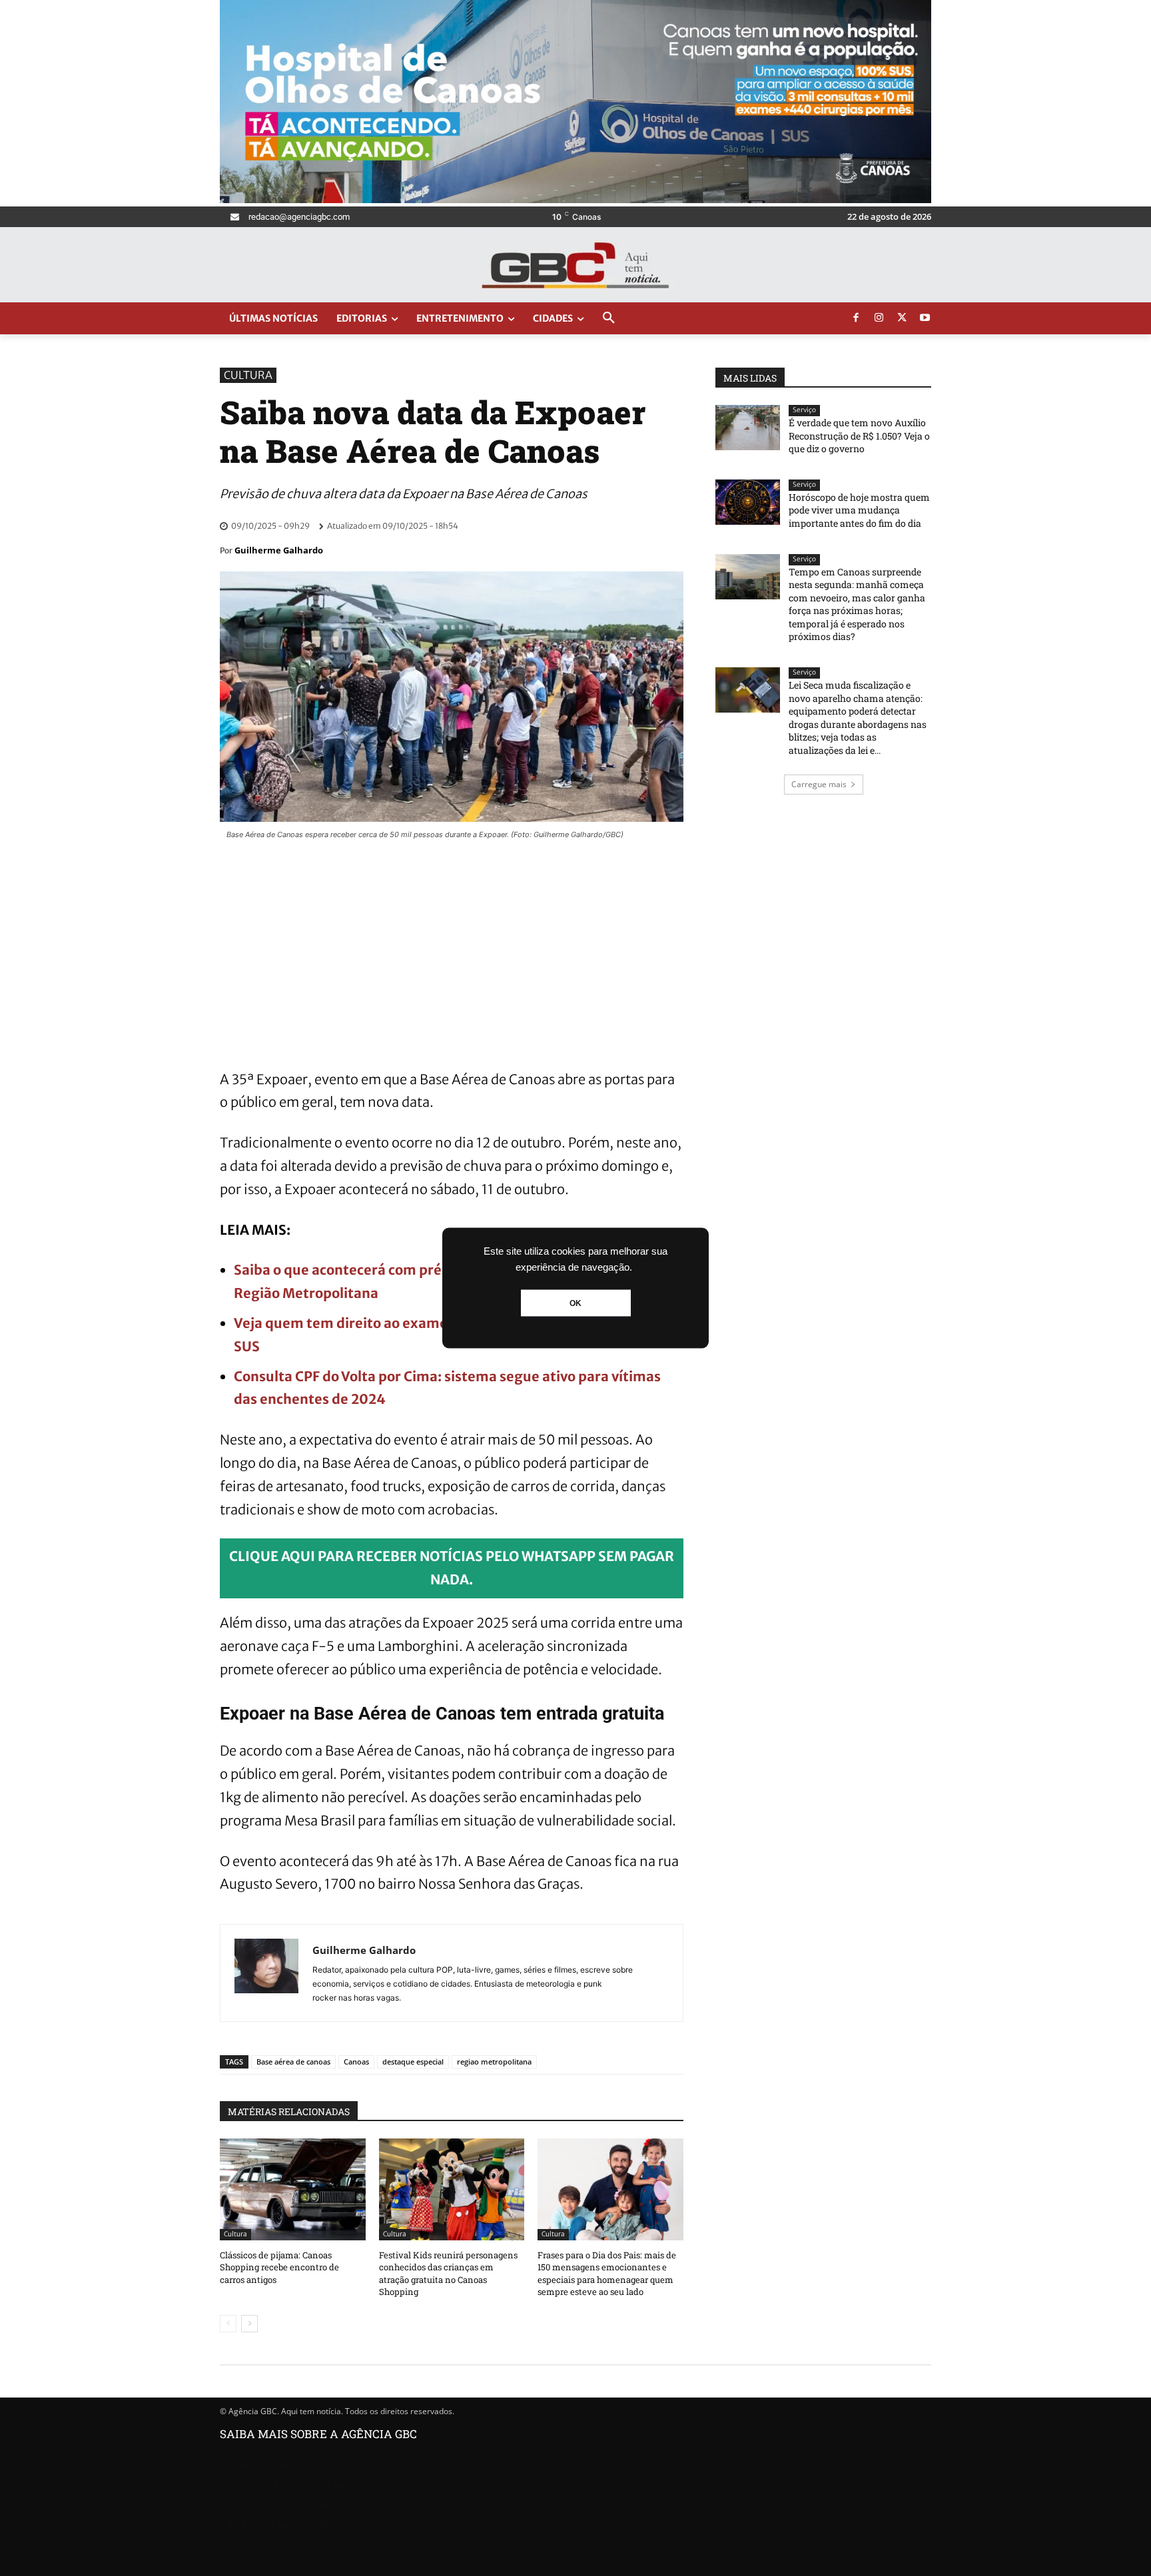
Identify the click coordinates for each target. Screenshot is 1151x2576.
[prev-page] (228, 2324)
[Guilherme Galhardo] (266, 1973)
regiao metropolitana (494, 2062)
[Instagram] (879, 318)
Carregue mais (819, 784)
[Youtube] (925, 318)
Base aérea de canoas (293, 2062)
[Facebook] (856, 318)
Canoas (356, 2062)
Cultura (248, 375)
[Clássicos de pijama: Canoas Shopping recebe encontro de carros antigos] (293, 2189)
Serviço (804, 410)
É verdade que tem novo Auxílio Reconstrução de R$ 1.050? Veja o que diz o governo (859, 436)
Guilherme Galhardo (279, 550)
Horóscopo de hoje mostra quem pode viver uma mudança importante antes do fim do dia (859, 510)
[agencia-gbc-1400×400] (575, 199)
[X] (902, 318)
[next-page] (249, 2324)
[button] (609, 318)
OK (575, 1303)
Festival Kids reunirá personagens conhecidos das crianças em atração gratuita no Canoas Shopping (448, 2273)
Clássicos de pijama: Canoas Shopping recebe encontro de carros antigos (279, 2267)
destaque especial (413, 2062)
